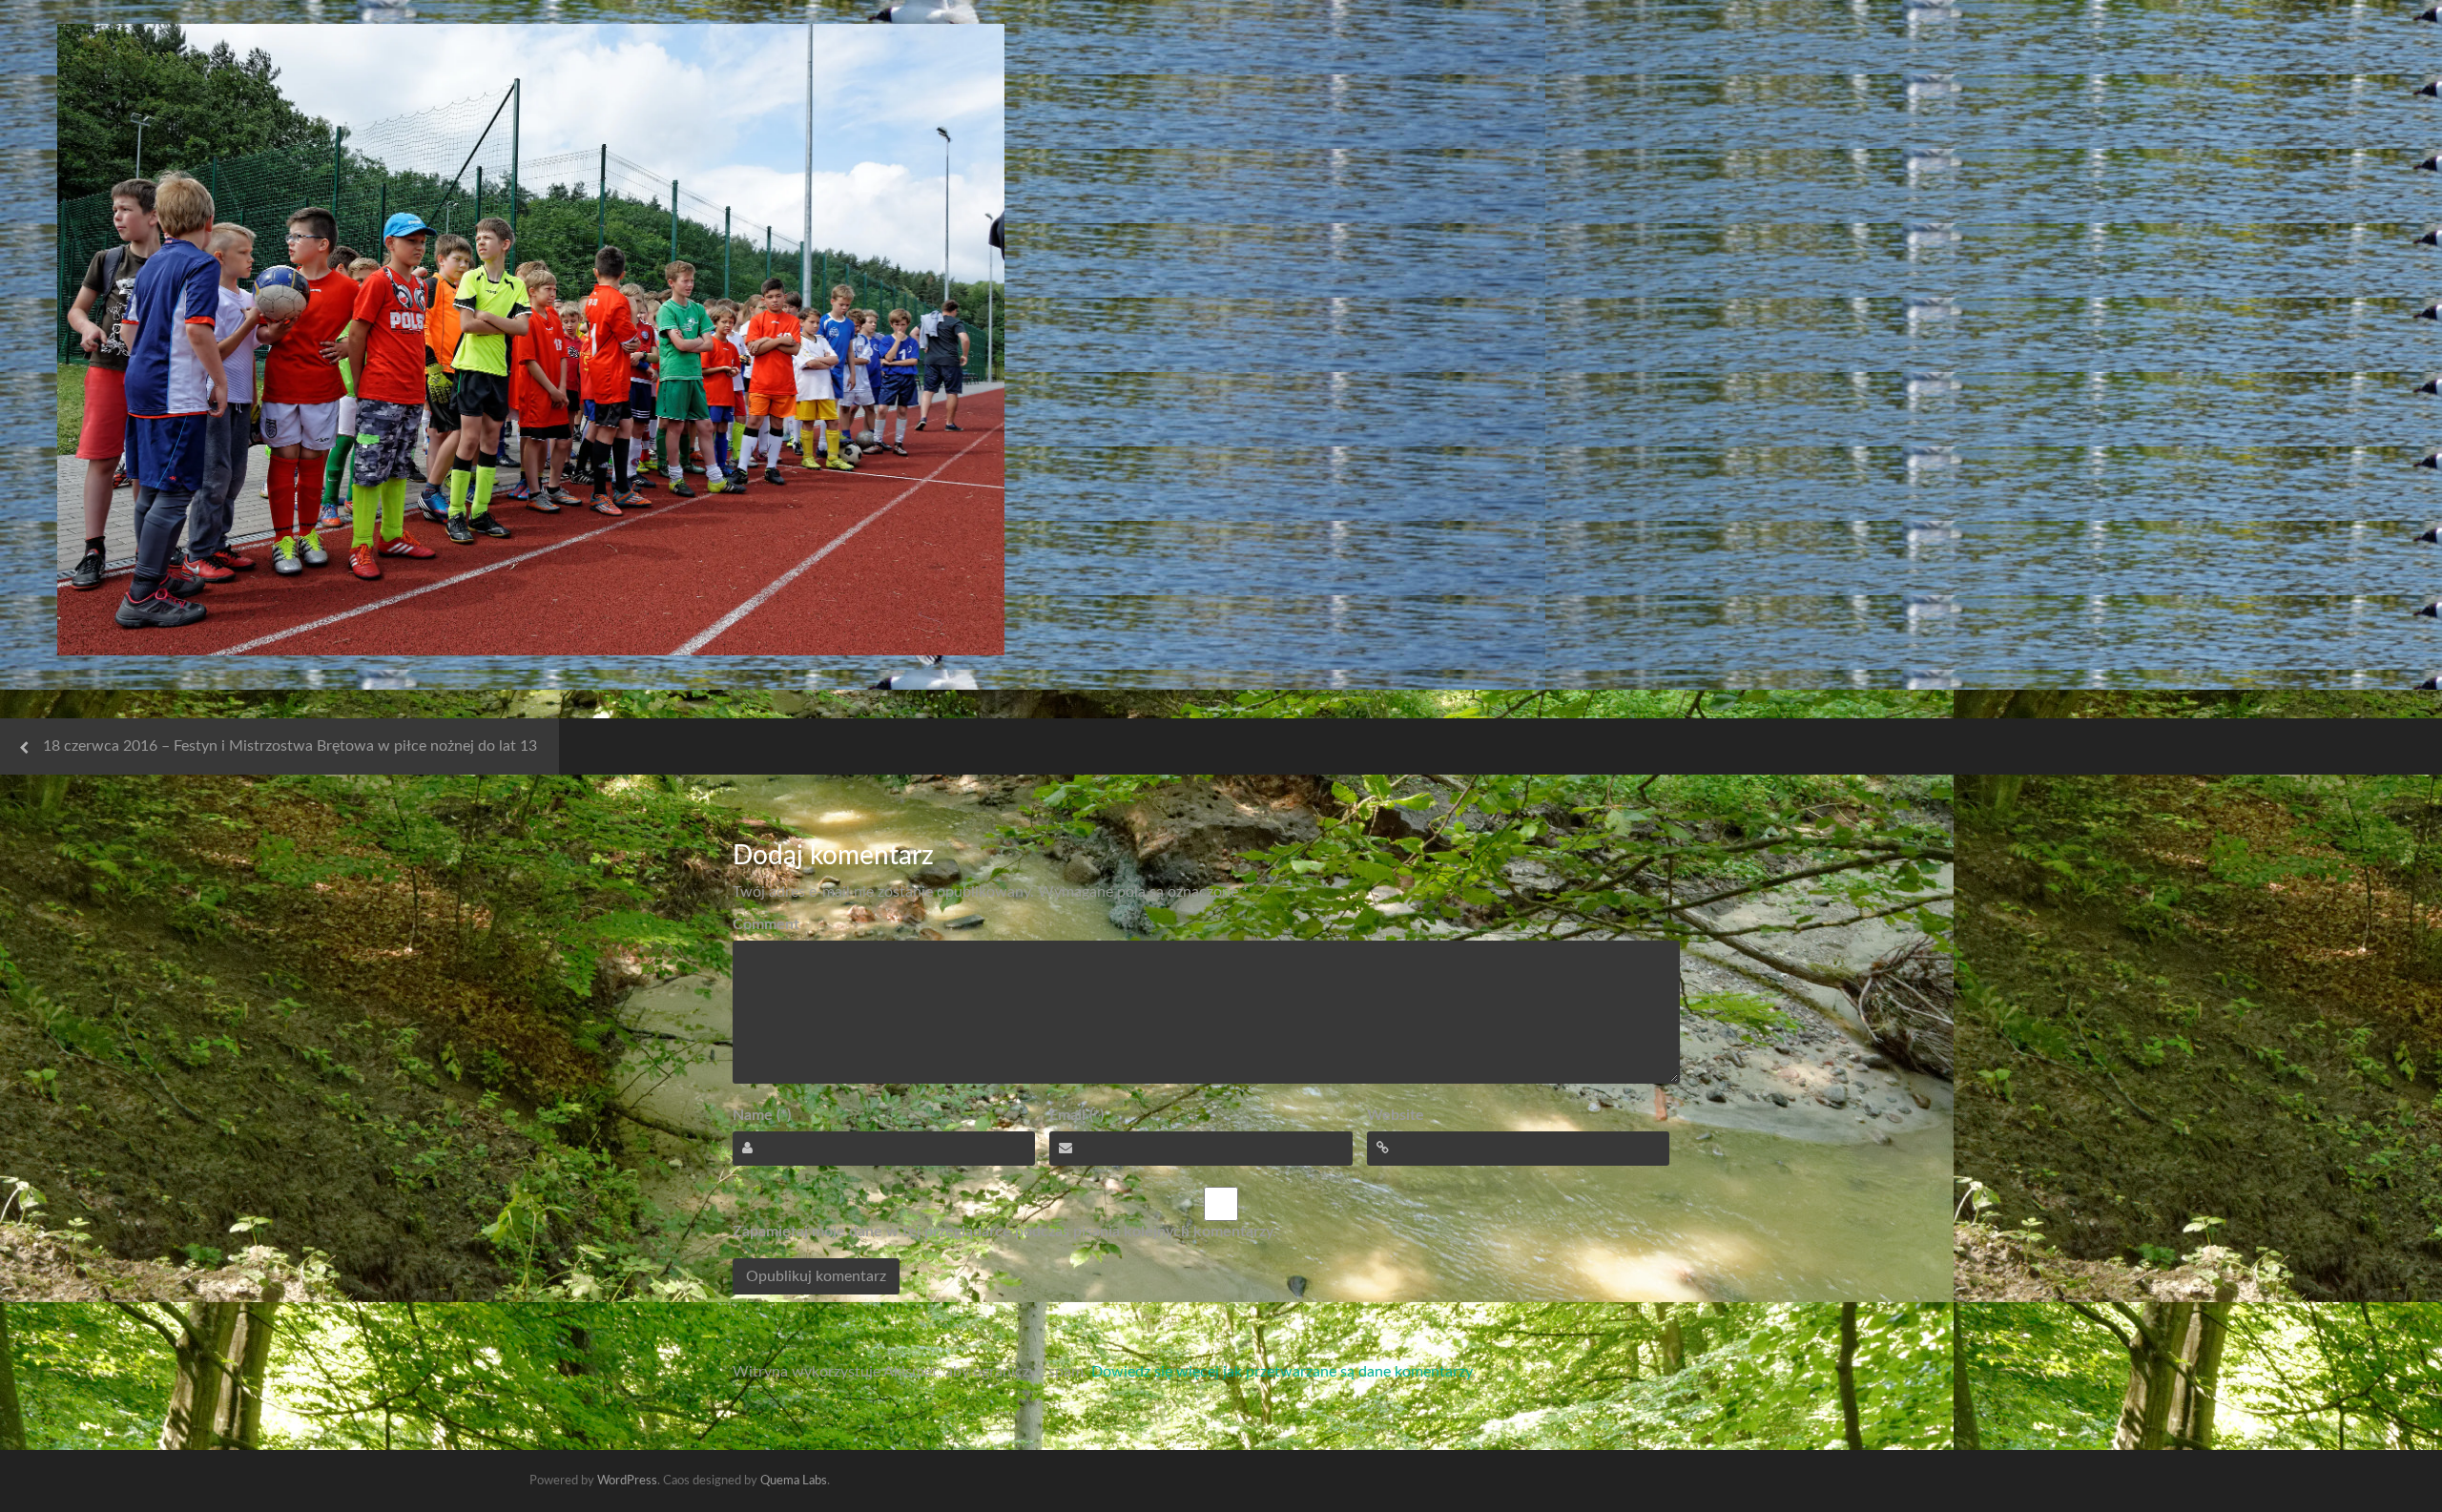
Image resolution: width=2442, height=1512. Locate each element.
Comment (766, 924)
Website (1396, 1115)
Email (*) (1076, 1115)
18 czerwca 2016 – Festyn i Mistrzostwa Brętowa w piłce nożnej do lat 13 (290, 746)
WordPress (627, 1481)
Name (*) (762, 1115)
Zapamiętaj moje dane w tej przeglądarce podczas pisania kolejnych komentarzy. (1004, 1232)
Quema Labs (794, 1481)
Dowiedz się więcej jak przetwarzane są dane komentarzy (1282, 1372)
